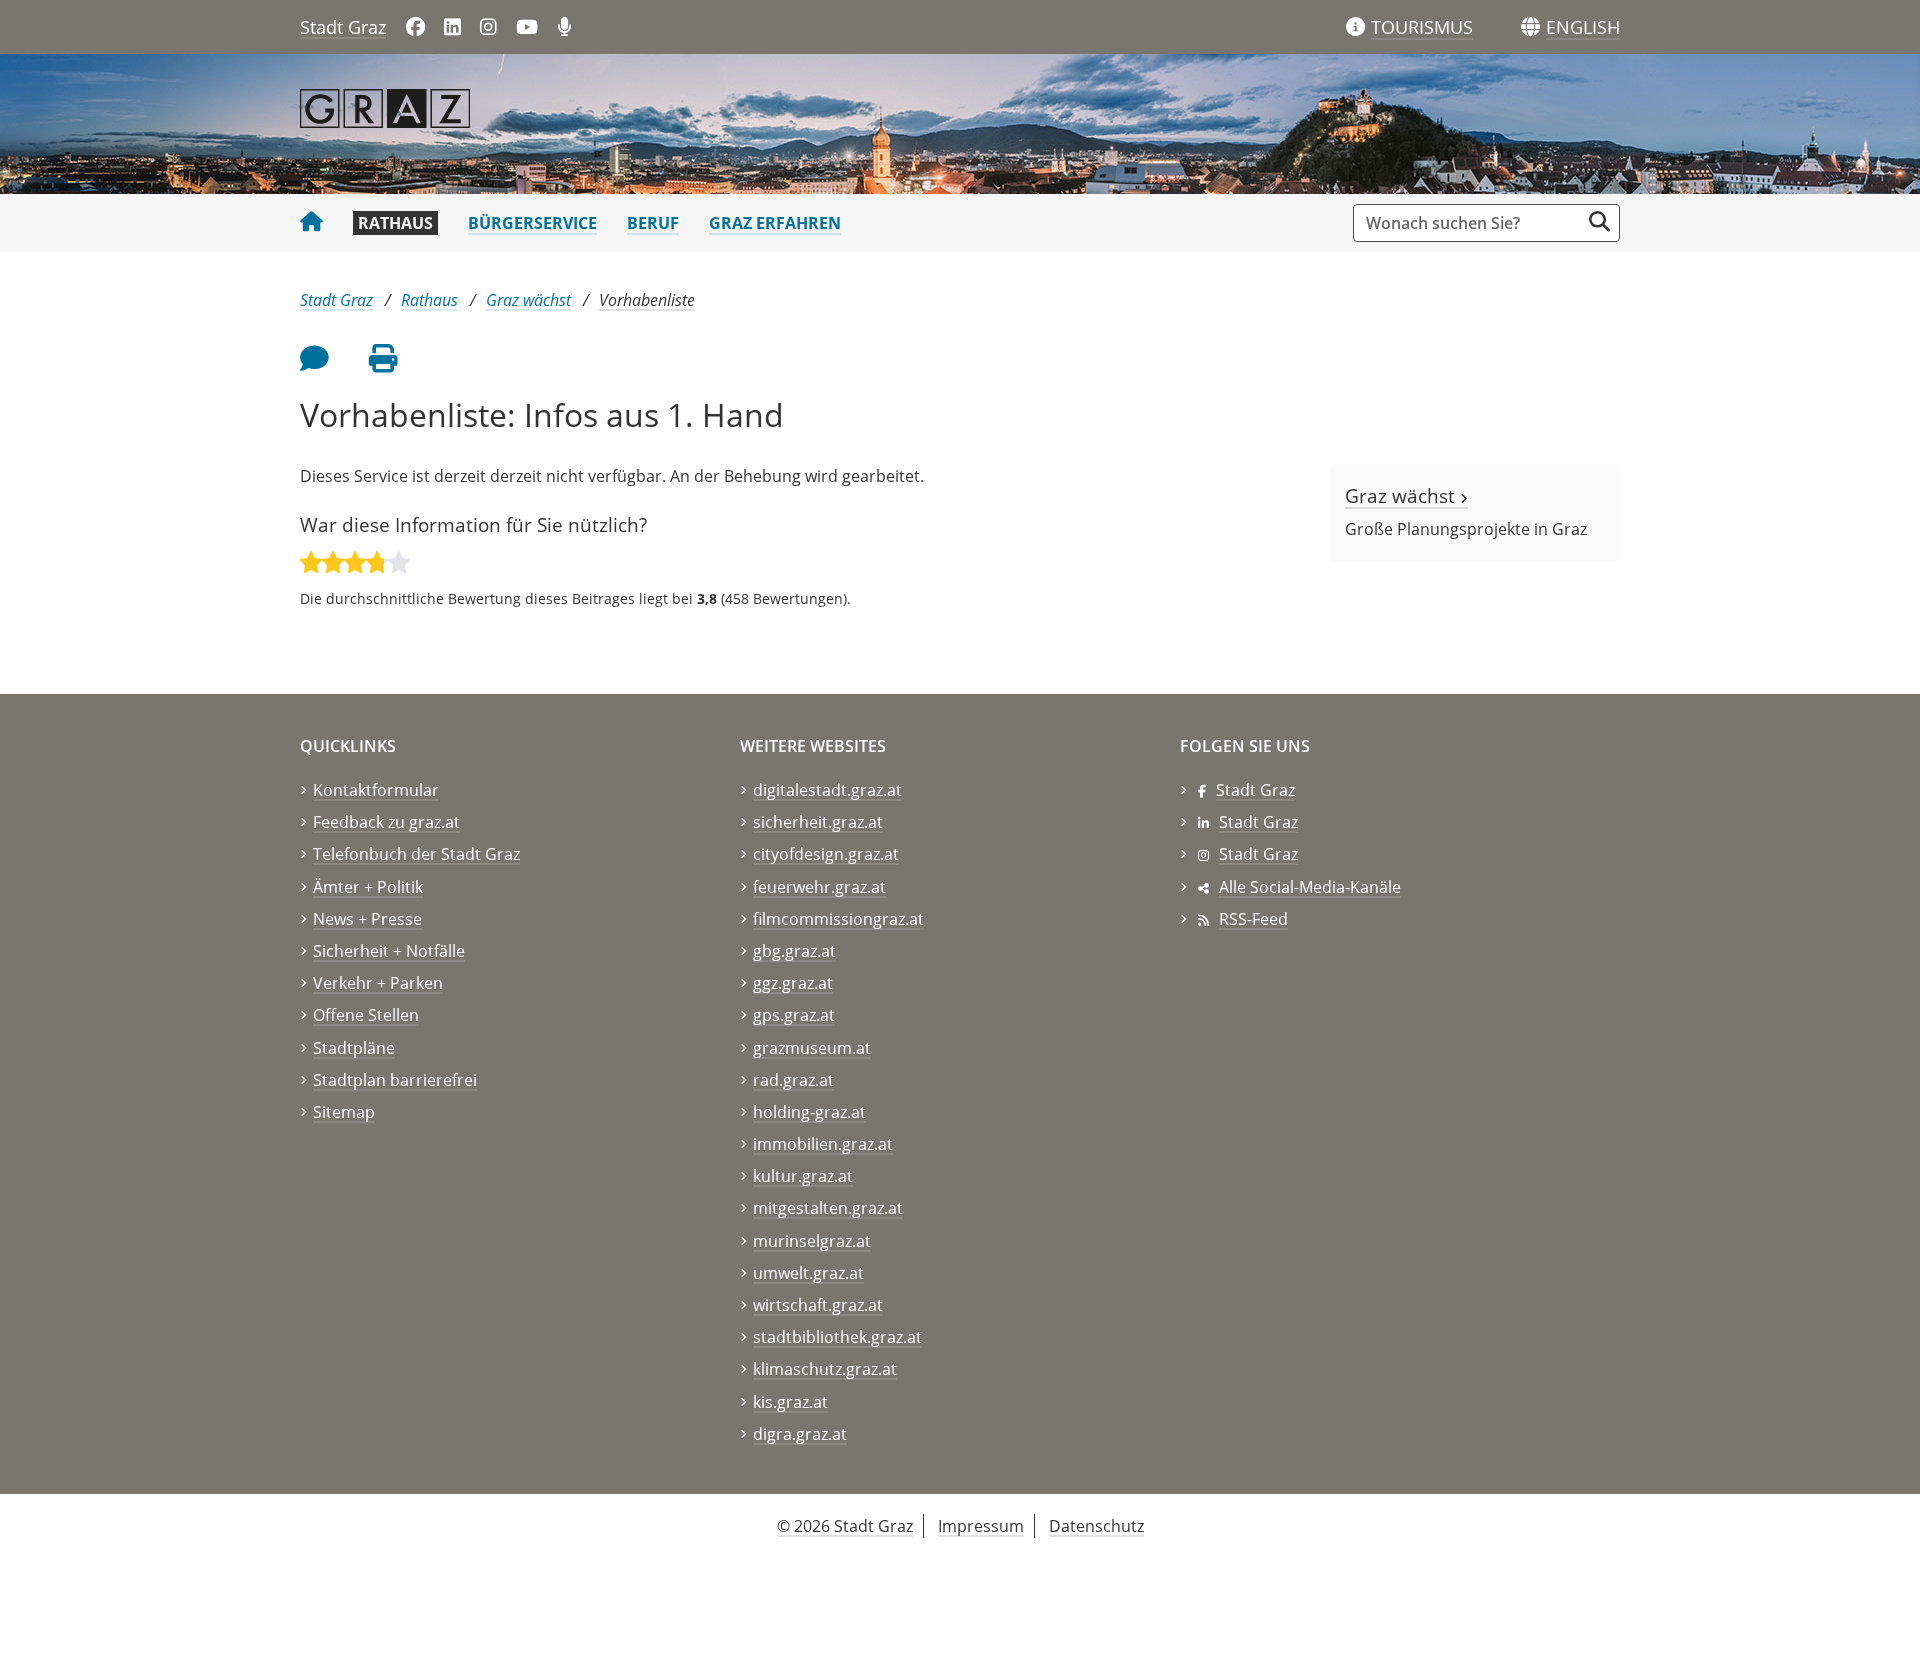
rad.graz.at (793, 1080)
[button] (1583, 28)
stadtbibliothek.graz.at (837, 1337)
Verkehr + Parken (378, 983)
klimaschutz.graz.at (825, 1369)
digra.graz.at (800, 1434)
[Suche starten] (1599, 221)
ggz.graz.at (793, 983)
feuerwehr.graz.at (819, 887)
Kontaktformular (376, 790)
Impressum (981, 1526)
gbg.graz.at (794, 951)
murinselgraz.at (812, 1241)
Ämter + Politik (368, 887)
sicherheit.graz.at (818, 822)
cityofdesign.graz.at (826, 854)
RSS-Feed (1253, 919)
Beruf (653, 223)
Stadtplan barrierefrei (395, 1080)
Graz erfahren (775, 223)
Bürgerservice (532, 223)
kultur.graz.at (803, 1176)
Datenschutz (1096, 1526)
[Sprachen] (1530, 27)
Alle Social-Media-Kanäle (1310, 887)
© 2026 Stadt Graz (845, 1526)
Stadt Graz (343, 27)
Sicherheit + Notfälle (389, 951)
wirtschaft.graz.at (818, 1305)
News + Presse (367, 919)
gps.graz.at (794, 1015)
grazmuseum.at (812, 1048)
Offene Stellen (366, 1015)
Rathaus (395, 223)
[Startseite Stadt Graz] (311, 223)
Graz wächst (528, 300)
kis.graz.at (790, 1402)
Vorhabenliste (647, 300)
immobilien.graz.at (823, 1144)
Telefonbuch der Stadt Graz (416, 854)
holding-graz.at (809, 1112)
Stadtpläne (354, 1048)
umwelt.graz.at (808, 1273)
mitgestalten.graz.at (828, 1208)
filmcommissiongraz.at (838, 919)
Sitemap (344, 1112)
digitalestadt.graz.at (827, 790)
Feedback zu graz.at (386, 822)
